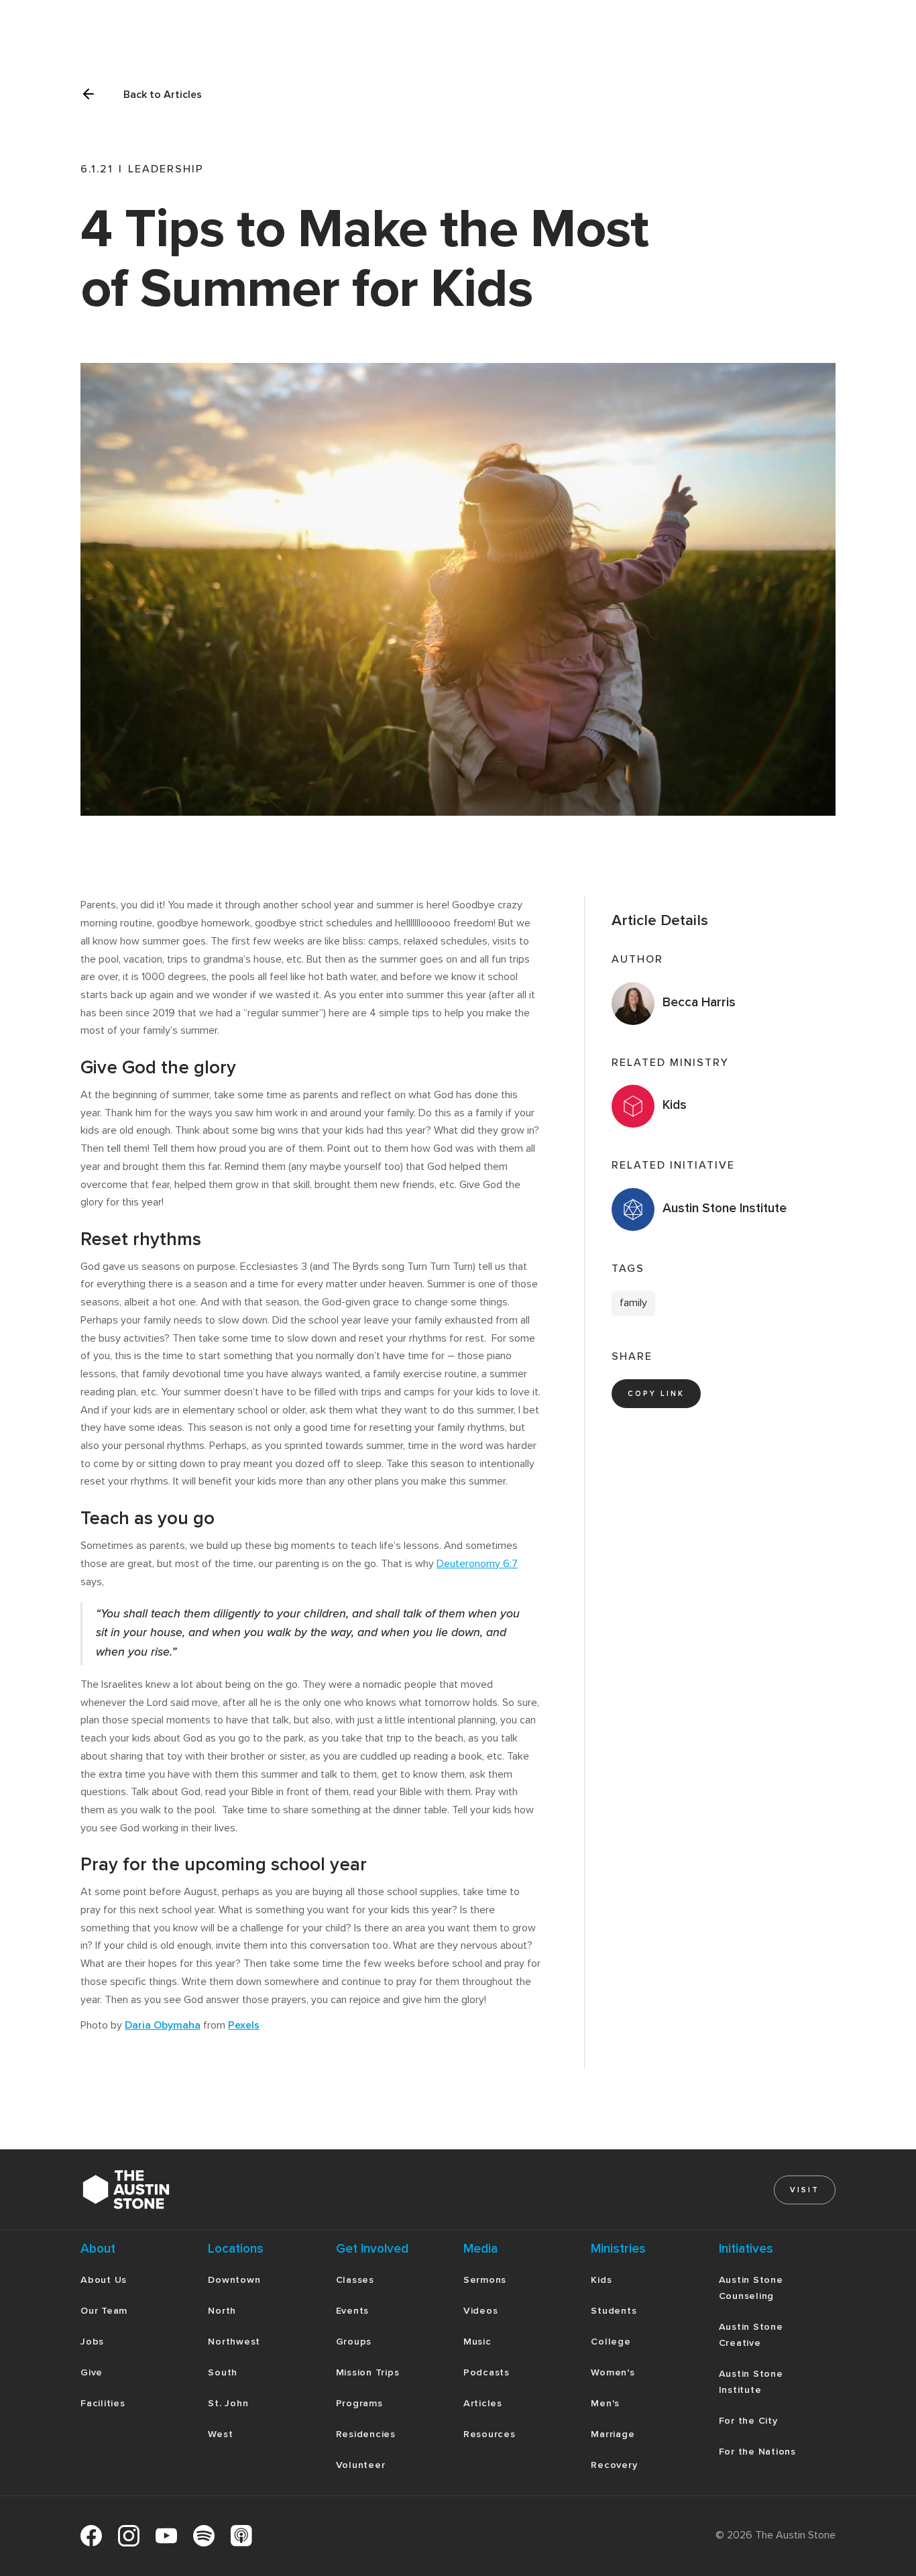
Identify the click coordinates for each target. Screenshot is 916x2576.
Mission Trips (368, 2372)
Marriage (613, 2434)
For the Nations (757, 2452)
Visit (805, 2190)
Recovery (614, 2465)
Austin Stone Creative (751, 2335)
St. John (228, 2403)
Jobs (92, 2342)
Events (353, 2311)
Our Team (104, 2311)
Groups (354, 2342)
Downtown (234, 2280)
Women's (613, 2372)
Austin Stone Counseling (751, 2288)
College (611, 2342)
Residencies (366, 2434)
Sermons (485, 2280)
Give (92, 2372)
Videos (481, 2311)
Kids (601, 2280)
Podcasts (486, 2372)
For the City (748, 2421)
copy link (656, 1394)
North (222, 2311)
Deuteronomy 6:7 (477, 1564)
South (223, 2372)
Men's (605, 2403)
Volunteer (361, 2465)
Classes (355, 2280)
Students (614, 2311)
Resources (490, 2434)
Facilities (103, 2403)
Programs (359, 2403)
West (220, 2434)
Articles (483, 2403)
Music (477, 2342)
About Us (104, 2280)
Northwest (234, 2342)
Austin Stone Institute (751, 2382)
